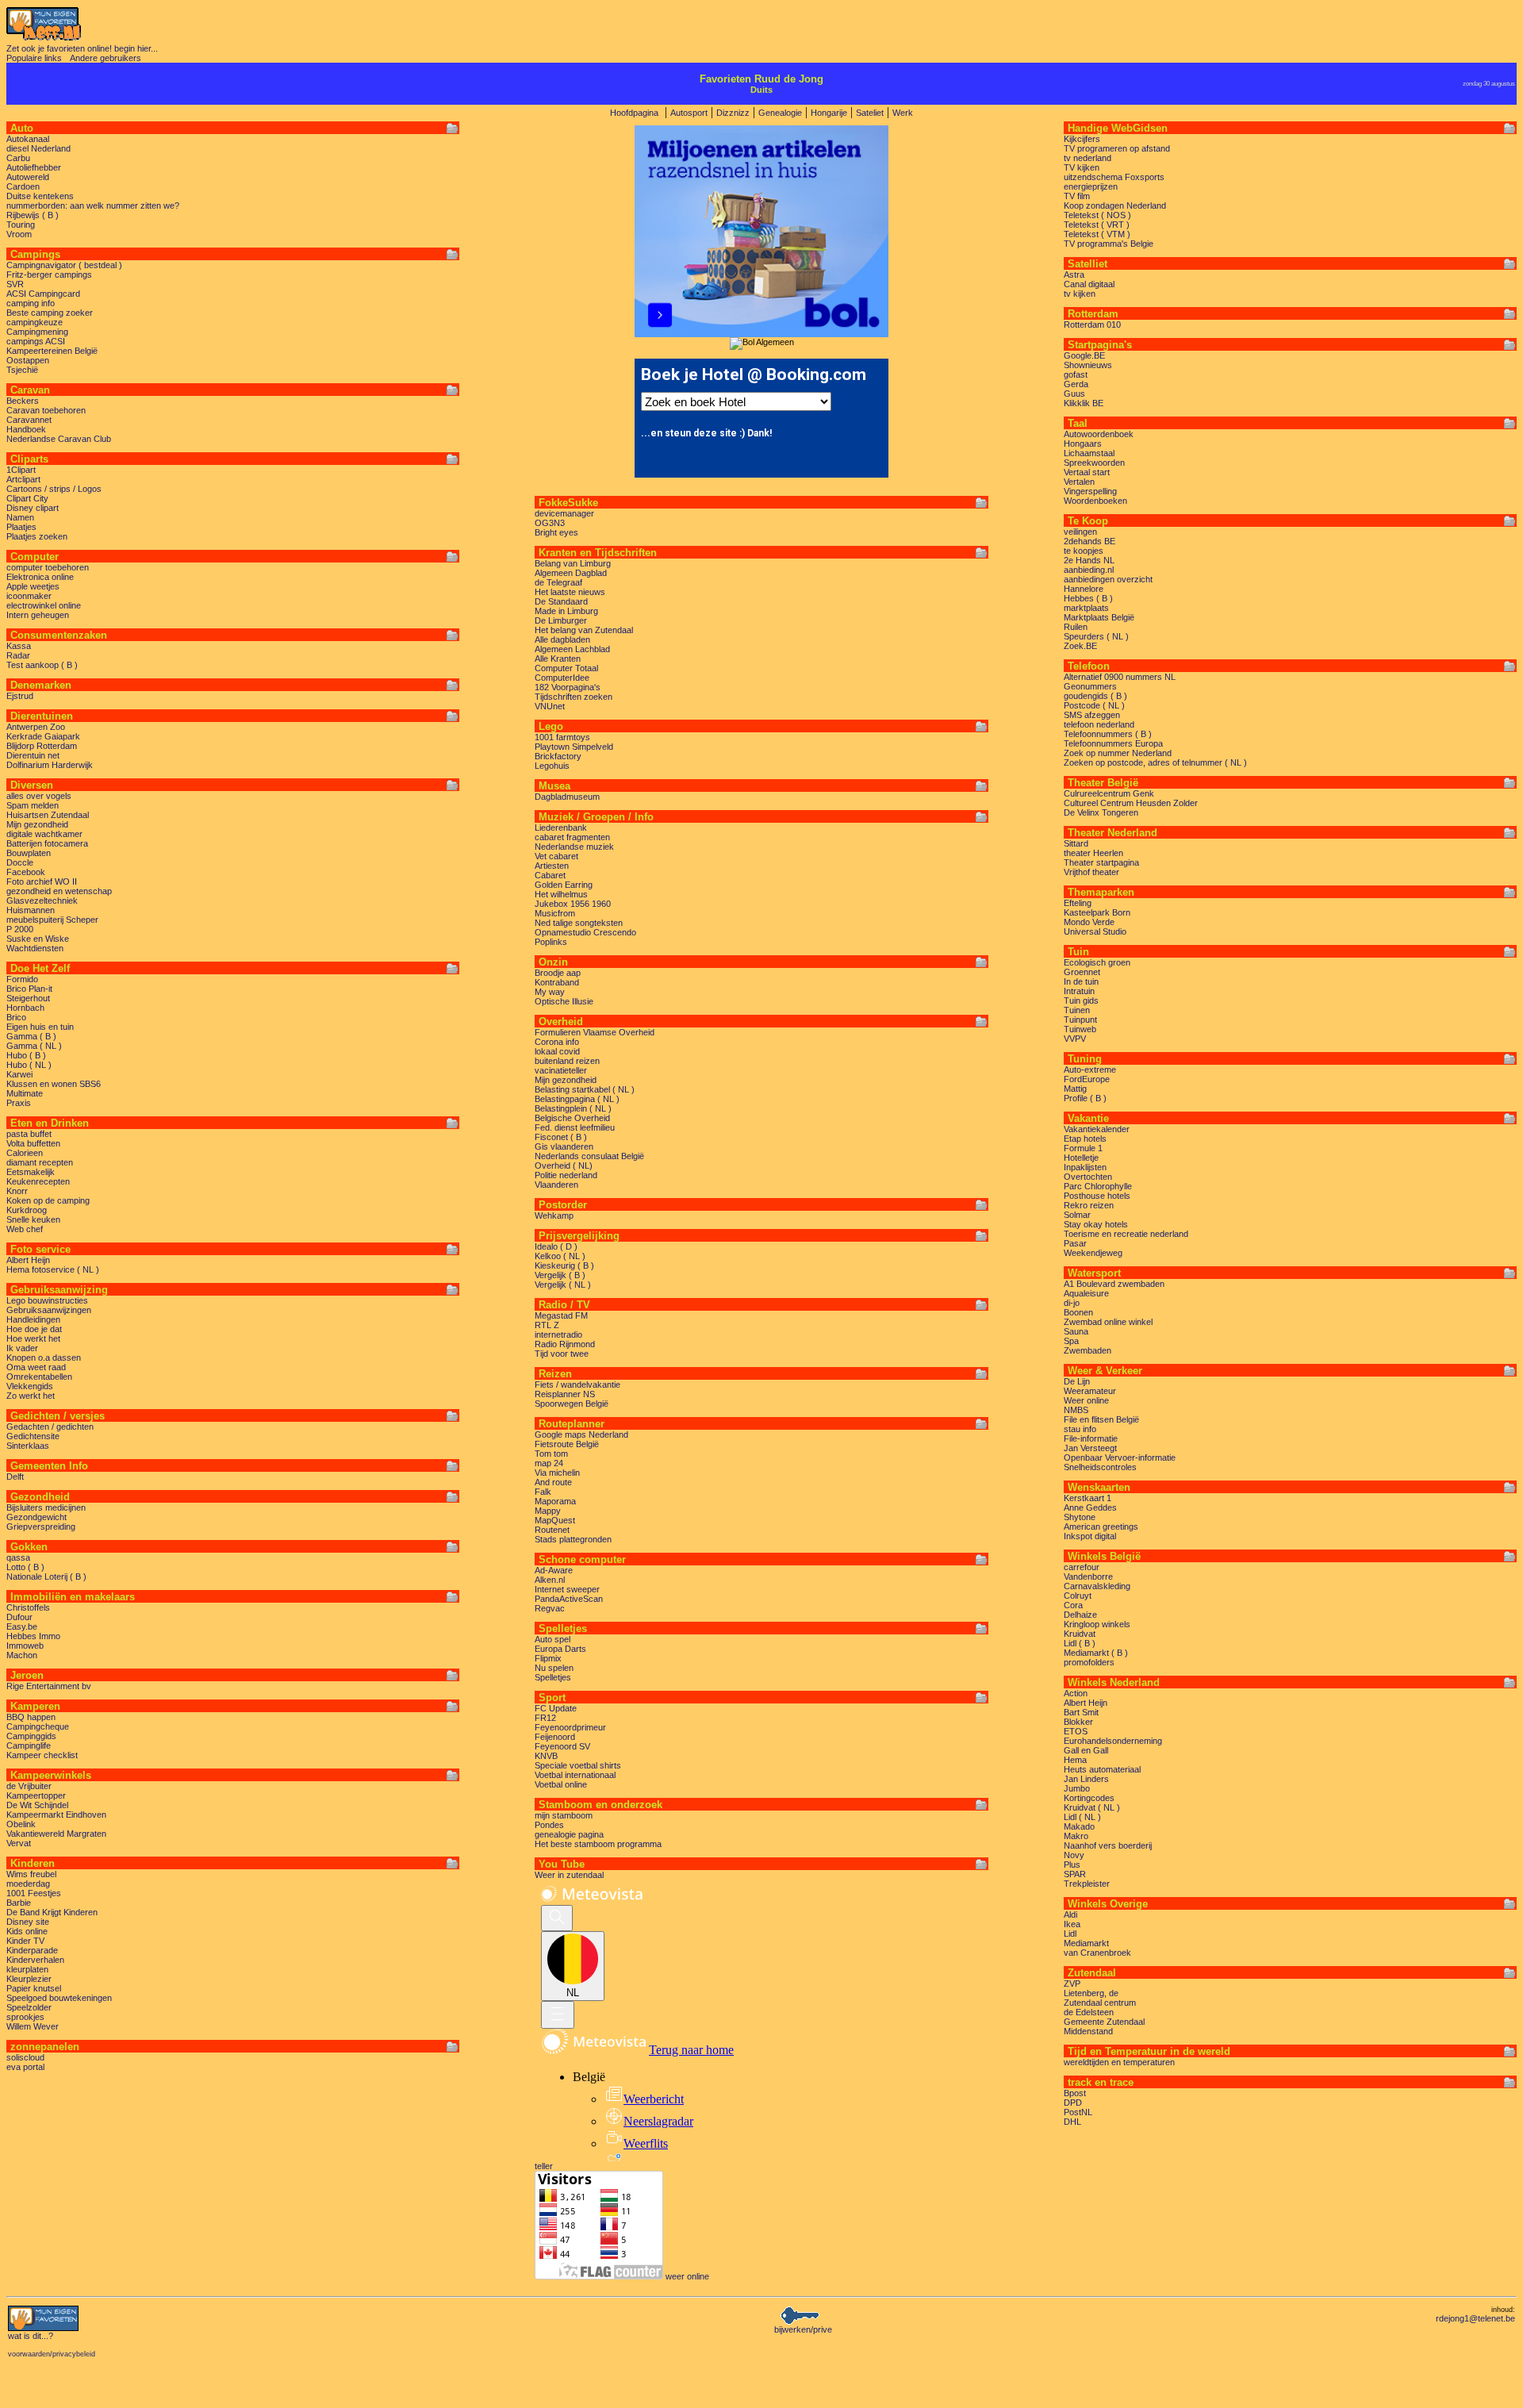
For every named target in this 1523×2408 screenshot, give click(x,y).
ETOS (1076, 1731)
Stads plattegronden (573, 1539)
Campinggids (31, 1736)
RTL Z (547, 1325)
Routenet (552, 1530)
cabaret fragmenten (572, 837)
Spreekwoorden (1094, 463)
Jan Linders (1086, 1779)
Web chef (25, 1229)
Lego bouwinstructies (47, 1300)
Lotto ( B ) (25, 1567)
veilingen (1080, 532)
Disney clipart (33, 508)
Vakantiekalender (1097, 1129)
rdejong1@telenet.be (1475, 2318)
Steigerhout (28, 998)
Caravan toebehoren (46, 410)
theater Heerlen (1093, 853)
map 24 (549, 1463)
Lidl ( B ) (1080, 1643)
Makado (1079, 1826)
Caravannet (29, 420)
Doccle (20, 862)
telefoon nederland (1099, 724)
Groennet (1082, 972)
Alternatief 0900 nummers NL (1120, 677)
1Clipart (21, 470)
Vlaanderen (556, 1185)
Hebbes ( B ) (1088, 598)
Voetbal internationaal (575, 1775)
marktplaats (1086, 608)
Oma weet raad (36, 1367)
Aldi (1070, 1914)
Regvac (550, 1608)
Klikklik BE (1084, 403)
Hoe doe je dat (34, 1329)
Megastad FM (561, 1315)
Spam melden (33, 805)
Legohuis (552, 766)
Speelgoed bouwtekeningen (59, 1998)
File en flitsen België (1101, 1419)
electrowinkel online (44, 605)
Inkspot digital (1090, 1536)
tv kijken (1080, 294)
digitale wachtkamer (44, 834)
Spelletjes (553, 1677)
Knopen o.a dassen (44, 1358)
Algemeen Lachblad (572, 649)
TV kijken (1082, 167)
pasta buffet (29, 1134)
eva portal (25, 2067)
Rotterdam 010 (1092, 325)
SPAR (1075, 1874)
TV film (1077, 196)
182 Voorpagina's (568, 687)
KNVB (546, 1756)
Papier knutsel (34, 1988)
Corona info (557, 1042)
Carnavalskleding (1097, 1586)
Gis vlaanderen (564, 1146)
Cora (1073, 1605)
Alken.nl (550, 1580)
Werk (903, 113)
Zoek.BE (1080, 646)
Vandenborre (1088, 1577)
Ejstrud (20, 696)
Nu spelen (554, 1668)
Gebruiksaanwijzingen (49, 1310)
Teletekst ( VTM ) (1097, 234)
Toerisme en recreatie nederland (1126, 1234)
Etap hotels (1085, 1139)
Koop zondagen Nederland (1115, 205)
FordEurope (1087, 1079)
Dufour (19, 1617)
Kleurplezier (29, 1979)
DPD (1073, 2103)
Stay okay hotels (1096, 1224)
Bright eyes (556, 532)
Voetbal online (561, 1784)
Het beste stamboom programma (598, 1844)
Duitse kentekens (40, 196)
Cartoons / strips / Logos (54, 489)
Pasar (1075, 1243)
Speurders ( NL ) (1096, 636)
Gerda (1076, 384)
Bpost (1075, 2093)
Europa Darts (560, 1649)
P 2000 (20, 929)
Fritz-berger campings (49, 275)
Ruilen (1076, 627)
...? (31, 2336)
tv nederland (1088, 158)
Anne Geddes (1090, 1507)
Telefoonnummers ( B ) (1108, 734)
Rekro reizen (1089, 1205)
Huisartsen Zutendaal (48, 815)
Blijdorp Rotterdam (42, 746)
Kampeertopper (36, 1795)
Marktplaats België (1099, 617)
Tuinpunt (1080, 1020)
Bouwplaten (29, 853)
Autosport (689, 113)
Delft (15, 1477)
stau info (1080, 1429)
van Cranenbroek (1097, 1953)
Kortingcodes (1089, 1798)
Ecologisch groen (1097, 962)
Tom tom (551, 1454)
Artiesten (552, 866)
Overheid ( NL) (564, 1166)
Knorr (17, 1191)
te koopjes (1084, 551)
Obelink (21, 1824)
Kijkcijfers (1082, 139)
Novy (1074, 1855)
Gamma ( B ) (31, 1036)
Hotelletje (1081, 1158)
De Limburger (561, 620)
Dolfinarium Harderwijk (50, 765)
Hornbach (25, 1008)
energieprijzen (1091, 186)
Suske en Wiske (38, 939)
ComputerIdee (562, 678)
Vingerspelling (1090, 491)
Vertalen (1079, 482)
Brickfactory (558, 756)
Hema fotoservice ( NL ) (53, 1269)
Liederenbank (561, 828)
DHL (1072, 2122)
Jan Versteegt (1090, 1448)
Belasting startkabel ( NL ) (585, 1089)
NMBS (1076, 1410)
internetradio (558, 1335)
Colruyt (1078, 1596)
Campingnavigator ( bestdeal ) (64, 265)
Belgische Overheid (572, 1118)
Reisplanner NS (565, 1394)
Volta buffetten (33, 1143)
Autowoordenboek (1099, 434)
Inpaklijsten (1085, 1167)
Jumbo (1077, 1788)
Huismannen (31, 910)
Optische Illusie (564, 1001)
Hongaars (1083, 444)
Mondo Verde (1089, 922)
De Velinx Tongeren (1101, 812)
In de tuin (1081, 981)
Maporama (555, 1501)
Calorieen (25, 1153)
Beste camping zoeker (50, 313)
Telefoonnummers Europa (1113, 743)
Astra (1074, 275)
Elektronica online (40, 577)
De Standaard (561, 601)
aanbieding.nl (1089, 570)
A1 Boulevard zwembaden (1114, 1284)
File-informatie (1091, 1438)
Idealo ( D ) (556, 1246)
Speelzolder (29, 2007)
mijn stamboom (564, 1815)
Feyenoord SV (562, 1746)
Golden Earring (564, 885)
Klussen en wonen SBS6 (54, 1084)
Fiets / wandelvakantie (577, 1385)
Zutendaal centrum (1100, 2003)
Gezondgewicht (36, 1517)
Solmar (1077, 1215)
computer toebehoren (48, 567)
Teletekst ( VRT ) (1097, 225)
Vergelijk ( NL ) (563, 1285)
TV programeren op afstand (1117, 148)
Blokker (1078, 1722)
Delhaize (1080, 1615)
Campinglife (29, 1746)
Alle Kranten (558, 659)
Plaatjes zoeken (37, 536)
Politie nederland (566, 1175)
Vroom (19, 234)
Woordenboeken (1095, 501)
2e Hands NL (1089, 560)
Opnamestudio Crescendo (585, 932)
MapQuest (555, 1520)
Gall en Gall (1086, 1750)
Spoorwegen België (572, 1404)
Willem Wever (33, 2026)
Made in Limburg (566, 611)
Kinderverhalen (35, 1960)
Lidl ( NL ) (1082, 1817)
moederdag (28, 1884)
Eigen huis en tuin (40, 1027)
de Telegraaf (558, 582)
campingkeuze (35, 322)
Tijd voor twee (562, 1354)
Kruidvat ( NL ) (1092, 1807)
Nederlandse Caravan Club (59, 439)
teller (544, 2166)
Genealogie (780, 113)
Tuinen (1077, 1010)
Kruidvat (1080, 1634)
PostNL (1078, 2112)
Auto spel (552, 1639)
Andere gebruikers (105, 58)
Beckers (23, 401)
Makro (1076, 1836)
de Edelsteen (1089, 2012)
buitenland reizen (567, 1061)
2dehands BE (1090, 541)
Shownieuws (1088, 365)
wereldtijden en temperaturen (1119, 2062)
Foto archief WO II (42, 881)
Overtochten (1088, 1177)
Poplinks (551, 942)
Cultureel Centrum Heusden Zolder (1131, 803)
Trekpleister (1087, 1884)
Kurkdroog (27, 1210)
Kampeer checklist (42, 1755)
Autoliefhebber (34, 167)
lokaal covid (557, 1051)
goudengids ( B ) (1095, 696)
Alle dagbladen (562, 639)
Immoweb (25, 1646)
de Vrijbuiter (29, 1786)
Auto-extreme (1090, 1070)
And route (553, 1482)
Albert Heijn (28, 1260)
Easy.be (22, 1626)
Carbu (18, 158)
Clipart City (27, 498)
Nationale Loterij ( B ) (46, 1577)
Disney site (28, 1922)
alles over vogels (39, 796)
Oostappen (28, 360)
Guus (1074, 394)
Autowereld (28, 177)
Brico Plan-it (29, 989)
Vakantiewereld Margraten (56, 1834)
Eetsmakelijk (31, 1172)
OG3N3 (550, 523)
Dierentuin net (33, 755)
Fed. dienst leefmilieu (575, 1127)
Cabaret (550, 875)
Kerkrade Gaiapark (43, 736)
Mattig (1075, 1089)
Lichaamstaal (1089, 453)
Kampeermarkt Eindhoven (56, 1815)
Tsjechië (22, 370)
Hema (1075, 1760)
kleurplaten (27, 1969)
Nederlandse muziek (574, 847)
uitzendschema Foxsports (1114, 177)
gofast (1076, 374)
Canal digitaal (1089, 284)
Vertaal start (1087, 472)
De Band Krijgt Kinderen (52, 1912)
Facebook (26, 872)
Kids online (27, 1931)
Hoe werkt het (33, 1338)
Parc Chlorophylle (1098, 1186)
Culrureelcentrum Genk (1109, 793)
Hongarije (829, 113)
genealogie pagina (569, 1834)
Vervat (19, 1843)
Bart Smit (1081, 1712)
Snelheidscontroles (1100, 1467)
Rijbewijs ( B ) (33, 215)
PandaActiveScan (569, 1599)
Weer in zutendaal (569, 1875)
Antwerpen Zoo (36, 727)
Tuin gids (1081, 1000)
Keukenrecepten (38, 1181)
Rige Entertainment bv (49, 1686)
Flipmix (548, 1658)
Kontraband (557, 982)
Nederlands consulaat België (589, 1156)
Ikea (1072, 1924)
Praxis (19, 1103)
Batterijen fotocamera (47, 843)
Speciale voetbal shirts (578, 1765)
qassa (18, 1557)
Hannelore (1084, 589)
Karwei (19, 1074)
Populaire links (34, 58)
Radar (18, 655)
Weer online (1086, 1400)
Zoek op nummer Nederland (1118, 753)
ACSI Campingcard (43, 294)
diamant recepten (40, 1162)
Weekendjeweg (1093, 1253)
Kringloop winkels (1097, 1624)
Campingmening (37, 332)
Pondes (549, 1825)
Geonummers (1090, 686)
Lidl (1070, 1934)
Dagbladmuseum (567, 797)
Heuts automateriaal (1102, 1769)
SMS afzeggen (1092, 715)
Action (1076, 1693)
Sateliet (870, 113)
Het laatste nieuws (570, 592)
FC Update (556, 1708)
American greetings (1101, 1527)
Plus (1072, 1865)
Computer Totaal (566, 668)
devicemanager (564, 513)
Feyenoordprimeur (570, 1727)
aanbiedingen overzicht (1108, 579)
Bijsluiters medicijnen (46, 1507)
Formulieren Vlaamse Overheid (595, 1032)
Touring (21, 225)
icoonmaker (29, 596)
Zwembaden (1088, 1350)
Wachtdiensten (35, 948)
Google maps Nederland (581, 1434)
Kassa (19, 646)
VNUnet (550, 706)
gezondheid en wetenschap (59, 891)
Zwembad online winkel (1108, 1322)
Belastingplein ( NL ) (573, 1108)
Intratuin (1079, 991)
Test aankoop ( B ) (42, 665)
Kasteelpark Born (1097, 912)
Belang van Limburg (573, 563)
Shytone (1080, 1517)
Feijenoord (555, 1737)
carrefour (1082, 1567)
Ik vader (22, 1348)
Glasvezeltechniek (42, 901)
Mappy (548, 1511)
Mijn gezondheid (37, 824)
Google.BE (1084, 355)
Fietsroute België (567, 1444)
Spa (1071, 1341)
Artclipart (23, 479)
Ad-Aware (554, 1570)
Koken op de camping (48, 1200)
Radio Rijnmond (565, 1344)
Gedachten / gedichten (50, 1427)
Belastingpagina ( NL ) (577, 1099)
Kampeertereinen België (52, 351)
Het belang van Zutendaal (584, 630)
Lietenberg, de (1091, 1993)
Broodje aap (558, 973)
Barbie (19, 1903)
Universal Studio (1095, 931)
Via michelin (557, 1473)
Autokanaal (28, 139)
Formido (22, 979)
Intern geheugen (38, 615)
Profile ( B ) (1085, 1098)
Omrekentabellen (39, 1377)
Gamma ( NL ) (34, 1046)
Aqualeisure (1086, 1293)
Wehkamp (554, 1216)
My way (550, 992)
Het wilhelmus (561, 894)
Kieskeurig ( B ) (564, 1265)
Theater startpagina (1101, 862)
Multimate (25, 1093)
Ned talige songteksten (579, 923)
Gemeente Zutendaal (1104, 2022)
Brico (16, 1017)
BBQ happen (31, 1717)
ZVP (1072, 1984)
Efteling (1078, 903)
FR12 (545, 1718)
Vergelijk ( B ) (560, 1275)
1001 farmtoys (562, 737)
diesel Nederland (38, 148)
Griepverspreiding (41, 1527)
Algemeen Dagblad (571, 573)
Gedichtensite (33, 1436)
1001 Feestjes (34, 1893)
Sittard (1076, 843)
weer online (687, 2276)
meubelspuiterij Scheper (52, 920)
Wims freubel (31, 1874)
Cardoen (23, 186)
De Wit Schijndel (37, 1805)
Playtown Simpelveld (574, 747)
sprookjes (25, 2017)
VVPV (1075, 1039)
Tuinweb (1080, 1029)
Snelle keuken (33, 1219)
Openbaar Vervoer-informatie (1120, 1457)
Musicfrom (555, 913)
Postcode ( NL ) (1094, 705)
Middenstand (1088, 2031)
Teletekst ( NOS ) (1097, 215)
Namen (20, 517)
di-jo (1072, 1303)
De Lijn (1077, 1381)
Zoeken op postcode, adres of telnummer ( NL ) (1155, 762)
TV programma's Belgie (1109, 244)
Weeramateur (1090, 1391)
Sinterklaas (28, 1446)
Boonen (1078, 1312)
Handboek (26, 429)
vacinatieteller (561, 1070)
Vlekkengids (30, 1386)
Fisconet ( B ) (561, 1137)
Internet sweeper (567, 1589)
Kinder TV (25, 1941)
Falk (543, 1492)
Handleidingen (33, 1319)
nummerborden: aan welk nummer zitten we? (93, 205)
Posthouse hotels (1097, 1196)
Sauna (1076, 1331)
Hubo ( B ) (26, 1055)
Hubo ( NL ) (29, 1065)
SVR (15, 284)
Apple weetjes (33, 586)
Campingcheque (38, 1726)
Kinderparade (32, 1950)
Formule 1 (1083, 1148)
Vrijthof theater (1091, 872)
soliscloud (25, 2057)
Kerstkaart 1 (1088, 1498)
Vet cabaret (556, 856)
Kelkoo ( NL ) (560, 1256)
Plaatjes (21, 527)
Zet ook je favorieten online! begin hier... (82, 48)
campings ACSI (36, 341)
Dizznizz (733, 113)
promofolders (1089, 1662)
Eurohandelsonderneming (1113, 1741)
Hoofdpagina (634, 113)
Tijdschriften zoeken (574, 697)
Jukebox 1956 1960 (573, 904)
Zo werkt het (31, 1396)
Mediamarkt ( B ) (1096, 1653)
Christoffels (28, 1607)
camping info (31, 303)
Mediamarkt (1086, 1943)
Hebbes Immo (33, 1636)
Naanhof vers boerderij (1108, 1845)
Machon (22, 1655)
